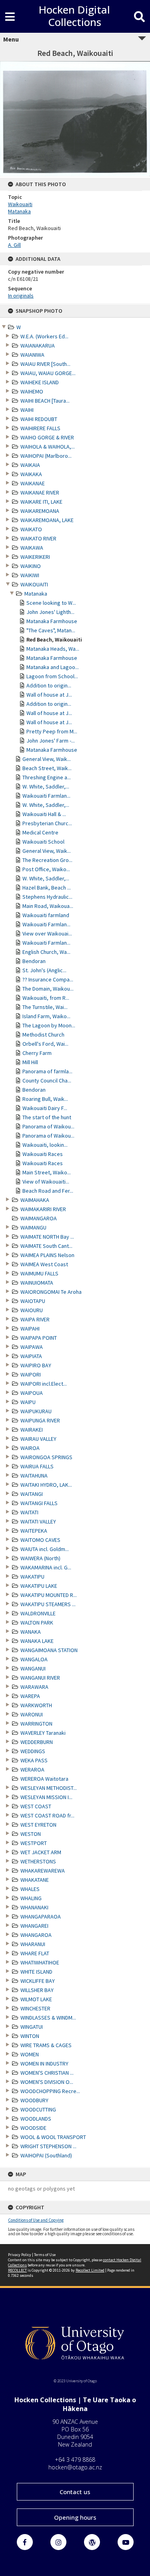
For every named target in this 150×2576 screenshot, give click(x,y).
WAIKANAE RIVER (40, 493)
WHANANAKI (34, 1907)
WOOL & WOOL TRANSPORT (53, 2137)
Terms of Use (45, 2255)
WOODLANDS (36, 2119)
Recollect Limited (90, 2270)
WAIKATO (31, 529)
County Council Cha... (47, 1080)
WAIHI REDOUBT (39, 419)
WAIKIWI (30, 575)
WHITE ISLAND (36, 1972)
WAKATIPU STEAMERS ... (48, 1604)
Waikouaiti (20, 204)
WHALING (31, 1898)
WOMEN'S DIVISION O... (47, 2082)
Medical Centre (40, 832)
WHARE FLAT (35, 1953)
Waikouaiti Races (43, 1154)
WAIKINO (31, 566)
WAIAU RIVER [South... (45, 364)
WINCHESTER (35, 2008)
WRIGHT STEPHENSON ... (48, 2146)
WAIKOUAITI (34, 584)
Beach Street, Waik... (47, 768)
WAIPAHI (30, 1329)
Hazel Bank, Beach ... (47, 888)
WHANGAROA (36, 1935)
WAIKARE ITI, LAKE (41, 502)
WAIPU (28, 1402)
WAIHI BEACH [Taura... (45, 401)
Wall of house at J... (49, 695)
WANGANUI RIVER (40, 1678)
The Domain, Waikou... (48, 989)
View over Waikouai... (47, 933)
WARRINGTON (36, 1724)
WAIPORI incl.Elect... (44, 1384)
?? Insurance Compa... (48, 979)
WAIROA (30, 1448)
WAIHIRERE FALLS (40, 428)
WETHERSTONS (38, 1861)
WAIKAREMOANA (40, 511)
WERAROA (32, 1770)
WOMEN (30, 2054)
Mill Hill (30, 1062)
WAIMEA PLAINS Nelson (47, 1255)
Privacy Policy (20, 2255)
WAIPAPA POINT (39, 1338)
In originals (21, 296)
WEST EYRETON (38, 1825)
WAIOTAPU (33, 1301)
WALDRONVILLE (38, 1613)
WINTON (30, 2036)
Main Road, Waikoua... (48, 906)
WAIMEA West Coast (44, 1264)
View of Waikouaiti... (46, 1182)
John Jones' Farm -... (51, 741)
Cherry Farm (37, 1053)
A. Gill (14, 245)
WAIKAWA (32, 548)
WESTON (31, 1834)
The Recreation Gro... (47, 860)
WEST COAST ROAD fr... (47, 1815)
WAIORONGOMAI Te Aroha (51, 1292)
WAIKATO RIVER (38, 538)
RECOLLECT (17, 2270)
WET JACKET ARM (41, 1852)
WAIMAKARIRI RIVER (43, 1209)
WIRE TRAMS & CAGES (46, 2045)
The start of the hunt (47, 1117)
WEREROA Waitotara (44, 1779)
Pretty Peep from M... (52, 731)
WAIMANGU (33, 1227)
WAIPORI (31, 1374)
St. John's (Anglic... (44, 970)
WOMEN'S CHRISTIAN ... (47, 2073)
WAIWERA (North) (40, 1558)
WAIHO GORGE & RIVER (47, 437)
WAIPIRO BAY (36, 1365)
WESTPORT (34, 1843)
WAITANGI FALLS (39, 1503)
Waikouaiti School (43, 842)
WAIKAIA (30, 465)
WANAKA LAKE (37, 1641)
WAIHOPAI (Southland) (46, 2155)
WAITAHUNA (34, 1476)
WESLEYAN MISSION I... (46, 1797)
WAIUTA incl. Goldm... (45, 1549)
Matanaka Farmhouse (52, 621)
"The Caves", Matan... (51, 630)
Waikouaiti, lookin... (45, 1145)
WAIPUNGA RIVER (40, 1420)
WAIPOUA (32, 1393)
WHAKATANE (35, 1880)
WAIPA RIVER (35, 1319)
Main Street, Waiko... (47, 1172)
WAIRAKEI (32, 1430)
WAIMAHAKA (35, 1200)
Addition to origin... (49, 685)
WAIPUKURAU (36, 1411)
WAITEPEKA (34, 1531)
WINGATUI (32, 2027)
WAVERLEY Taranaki (43, 1733)
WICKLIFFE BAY (38, 1981)
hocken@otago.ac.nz (75, 2467)
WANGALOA (34, 1659)
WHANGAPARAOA (41, 1917)
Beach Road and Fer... (48, 1191)
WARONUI (32, 1714)
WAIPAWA (32, 1347)
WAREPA (30, 1696)
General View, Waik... (47, 759)
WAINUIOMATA (37, 1283)
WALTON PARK (37, 1623)
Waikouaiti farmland (46, 915)
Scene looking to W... (51, 603)
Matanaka (36, 594)
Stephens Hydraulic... (47, 897)
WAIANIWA (32, 355)
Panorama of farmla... (47, 1071)
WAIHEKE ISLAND (40, 382)
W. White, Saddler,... (46, 787)
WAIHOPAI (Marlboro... (46, 456)
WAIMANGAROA (39, 1218)
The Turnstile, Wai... (45, 1007)
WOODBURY (34, 2100)
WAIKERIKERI (35, 557)
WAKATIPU (32, 1577)
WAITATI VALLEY (38, 1521)
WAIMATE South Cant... (46, 1246)
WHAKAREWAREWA (43, 1871)
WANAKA (31, 1632)
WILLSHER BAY (37, 1990)
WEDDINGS (33, 1751)
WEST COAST (36, 1806)
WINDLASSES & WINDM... (48, 2018)
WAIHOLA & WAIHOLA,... (48, 447)
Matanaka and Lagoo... (53, 667)
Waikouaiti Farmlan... (46, 796)
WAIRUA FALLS (37, 1466)
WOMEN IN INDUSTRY (44, 2064)
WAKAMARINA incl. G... (46, 1567)
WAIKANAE (33, 483)
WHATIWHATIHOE (40, 1962)
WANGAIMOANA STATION (49, 1650)
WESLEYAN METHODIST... (49, 1788)
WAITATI (29, 1512)
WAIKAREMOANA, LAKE (47, 520)
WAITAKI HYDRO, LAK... (46, 1485)
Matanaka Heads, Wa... (53, 649)
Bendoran (34, 961)
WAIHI (27, 410)
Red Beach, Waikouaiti (54, 640)
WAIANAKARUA (38, 346)
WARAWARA (34, 1687)
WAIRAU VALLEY (38, 1439)
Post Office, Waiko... (46, 869)
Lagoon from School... (52, 676)
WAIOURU (32, 1310)
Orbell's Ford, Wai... (45, 1044)
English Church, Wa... (46, 952)
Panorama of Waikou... (48, 1126)
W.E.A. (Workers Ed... (44, 336)
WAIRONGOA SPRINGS (46, 1457)
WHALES (30, 1889)
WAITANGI (32, 1494)
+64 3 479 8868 (75, 2460)
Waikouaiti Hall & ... (44, 814)
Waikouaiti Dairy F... (45, 1108)
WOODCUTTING (38, 2109)
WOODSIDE (33, 2128)
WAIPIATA (31, 1356)
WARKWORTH (36, 1705)
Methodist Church (43, 1035)
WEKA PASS (34, 1760)
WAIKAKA (31, 474)
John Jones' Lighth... (50, 612)
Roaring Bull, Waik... (45, 1099)
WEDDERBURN (37, 1742)
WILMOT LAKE (36, 1999)
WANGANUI (33, 1668)
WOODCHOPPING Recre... (50, 2091)
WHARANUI (33, 1944)
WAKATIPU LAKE (39, 1586)
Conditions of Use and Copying (36, 2220)
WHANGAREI (34, 1926)
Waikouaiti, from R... (46, 998)
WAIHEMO (32, 391)
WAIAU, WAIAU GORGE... (48, 373)
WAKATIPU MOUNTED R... (49, 1595)
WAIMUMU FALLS (39, 1273)
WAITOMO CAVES (40, 1540)
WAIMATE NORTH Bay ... (47, 1237)
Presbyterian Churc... (47, 823)
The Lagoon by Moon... (49, 1025)
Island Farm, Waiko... (46, 1016)
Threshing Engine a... (47, 777)
